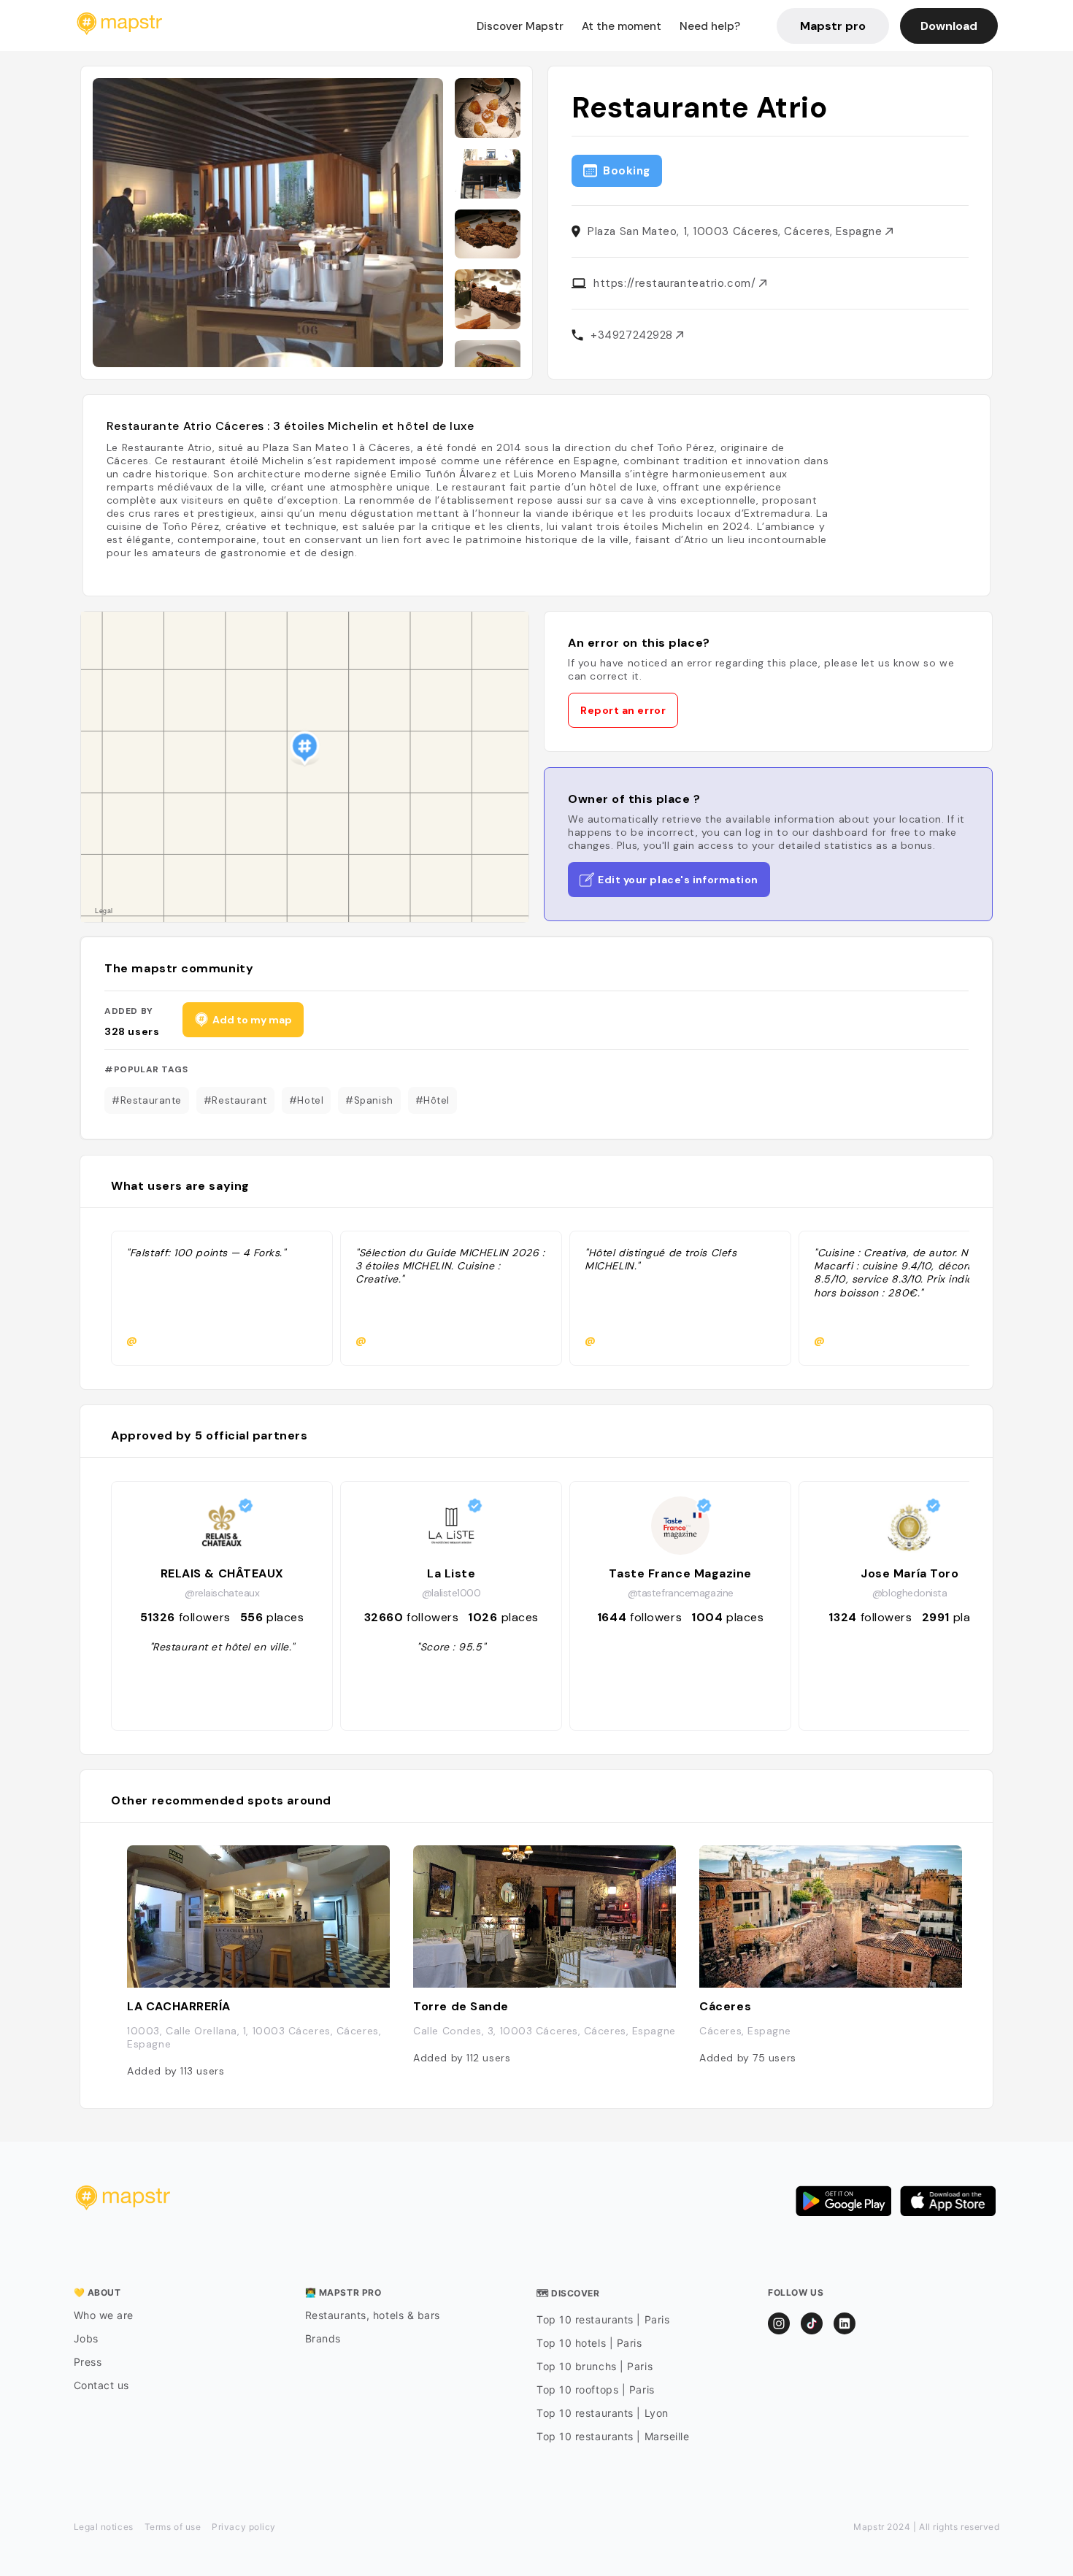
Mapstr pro (833, 26)
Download (949, 26)
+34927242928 (633, 335)
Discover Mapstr (520, 26)
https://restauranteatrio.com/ (676, 283)
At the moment (622, 26)
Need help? (710, 26)
